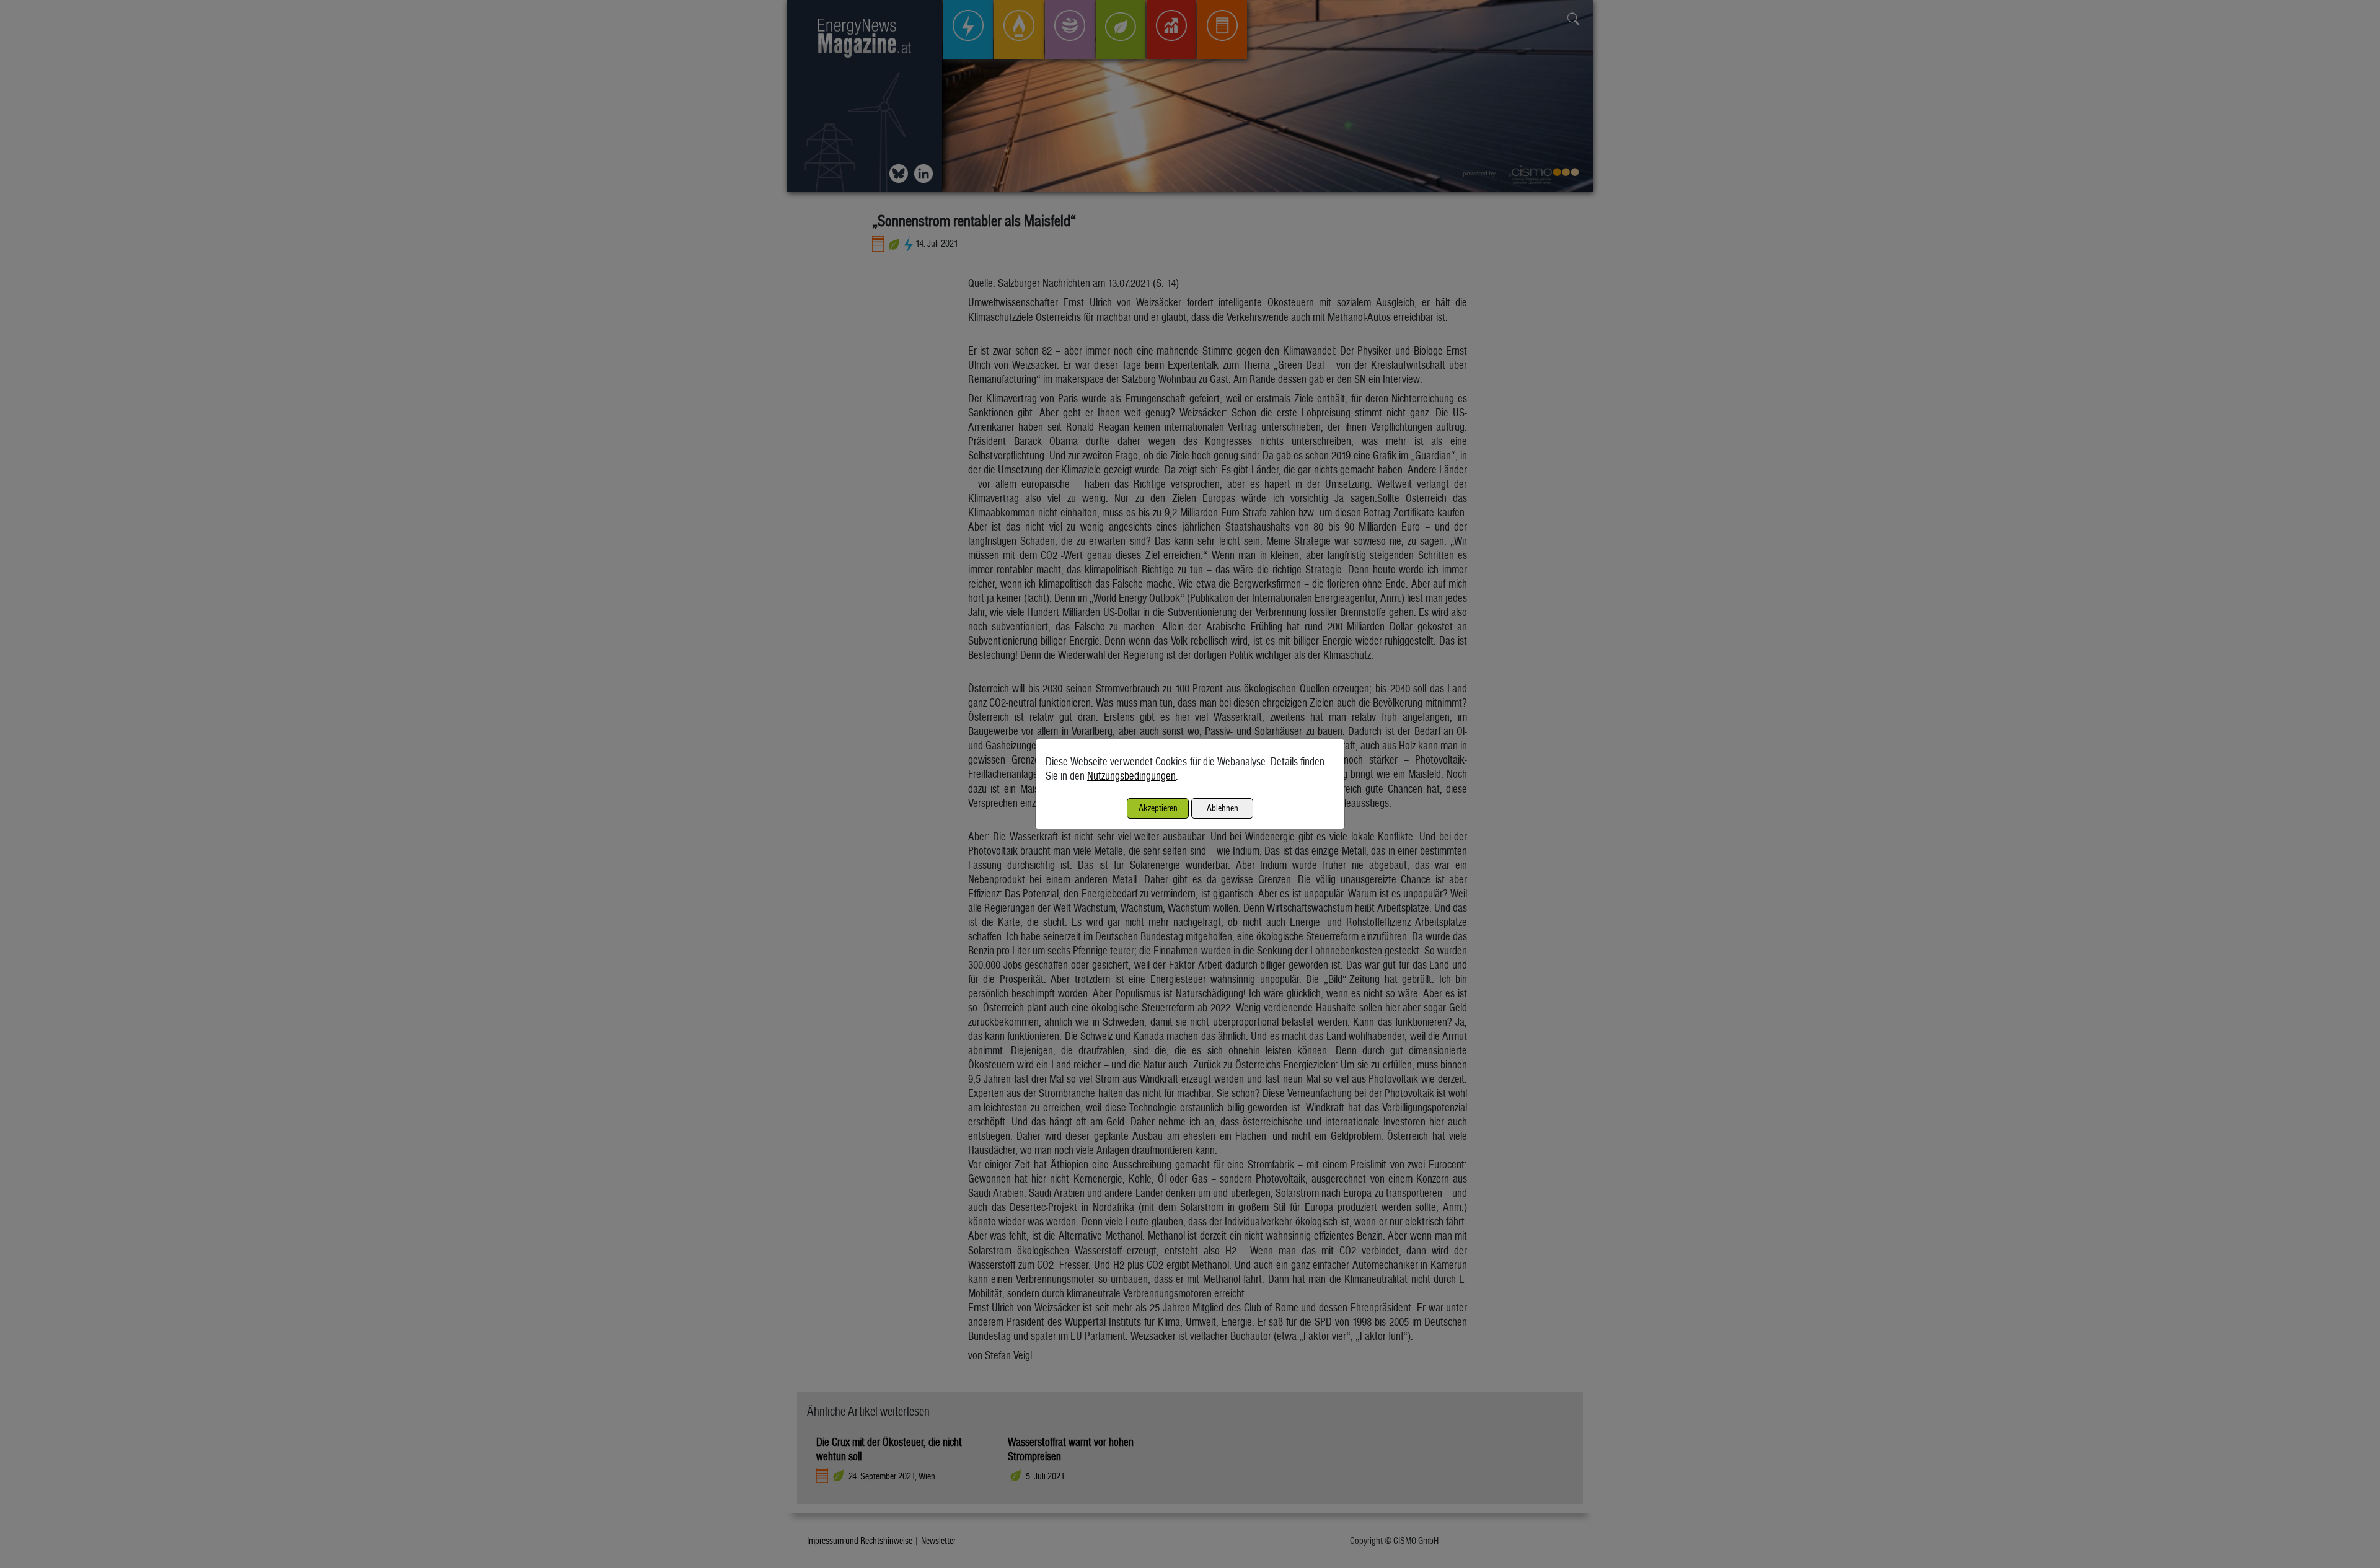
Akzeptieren (1158, 808)
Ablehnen (1223, 808)
